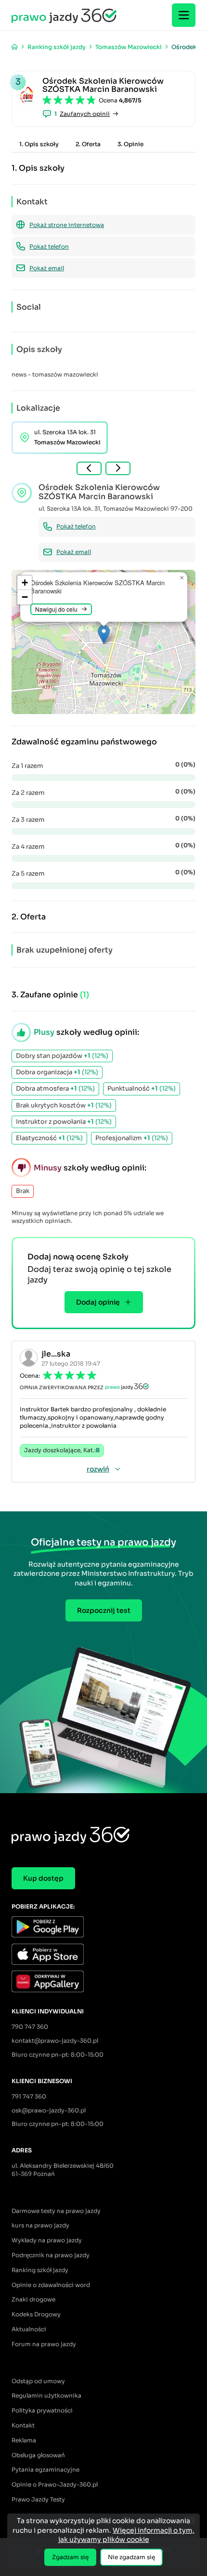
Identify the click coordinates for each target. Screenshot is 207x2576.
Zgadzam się (70, 2557)
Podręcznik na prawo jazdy (51, 2255)
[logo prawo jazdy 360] (64, 15)
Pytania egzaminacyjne (45, 2469)
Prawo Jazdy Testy (38, 2499)
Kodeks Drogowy (36, 2314)
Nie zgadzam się (131, 2557)
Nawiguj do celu (56, 609)
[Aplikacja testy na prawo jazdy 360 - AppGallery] (103, 1982)
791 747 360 (29, 2096)
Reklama (24, 2440)
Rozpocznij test (104, 1610)
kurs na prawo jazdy (40, 2225)
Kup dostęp (43, 1878)
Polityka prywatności (42, 2410)
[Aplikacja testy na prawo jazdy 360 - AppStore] (103, 1955)
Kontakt (23, 2425)
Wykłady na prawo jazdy (47, 2240)
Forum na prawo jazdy (44, 2344)
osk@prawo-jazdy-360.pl (49, 2110)
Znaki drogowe (33, 2299)
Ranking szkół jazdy (40, 2270)
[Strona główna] (15, 47)
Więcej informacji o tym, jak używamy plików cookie (127, 2535)
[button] (104, 635)
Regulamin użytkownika (46, 2395)
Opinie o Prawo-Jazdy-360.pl (55, 2484)
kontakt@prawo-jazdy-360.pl (55, 2041)
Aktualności (29, 2329)
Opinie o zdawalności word (51, 2285)
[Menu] (184, 15)
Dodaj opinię (98, 1302)
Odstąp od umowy (38, 2381)
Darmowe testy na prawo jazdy (56, 2211)
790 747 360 (30, 2027)
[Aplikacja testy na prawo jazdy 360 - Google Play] (103, 1928)
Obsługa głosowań (38, 2455)
